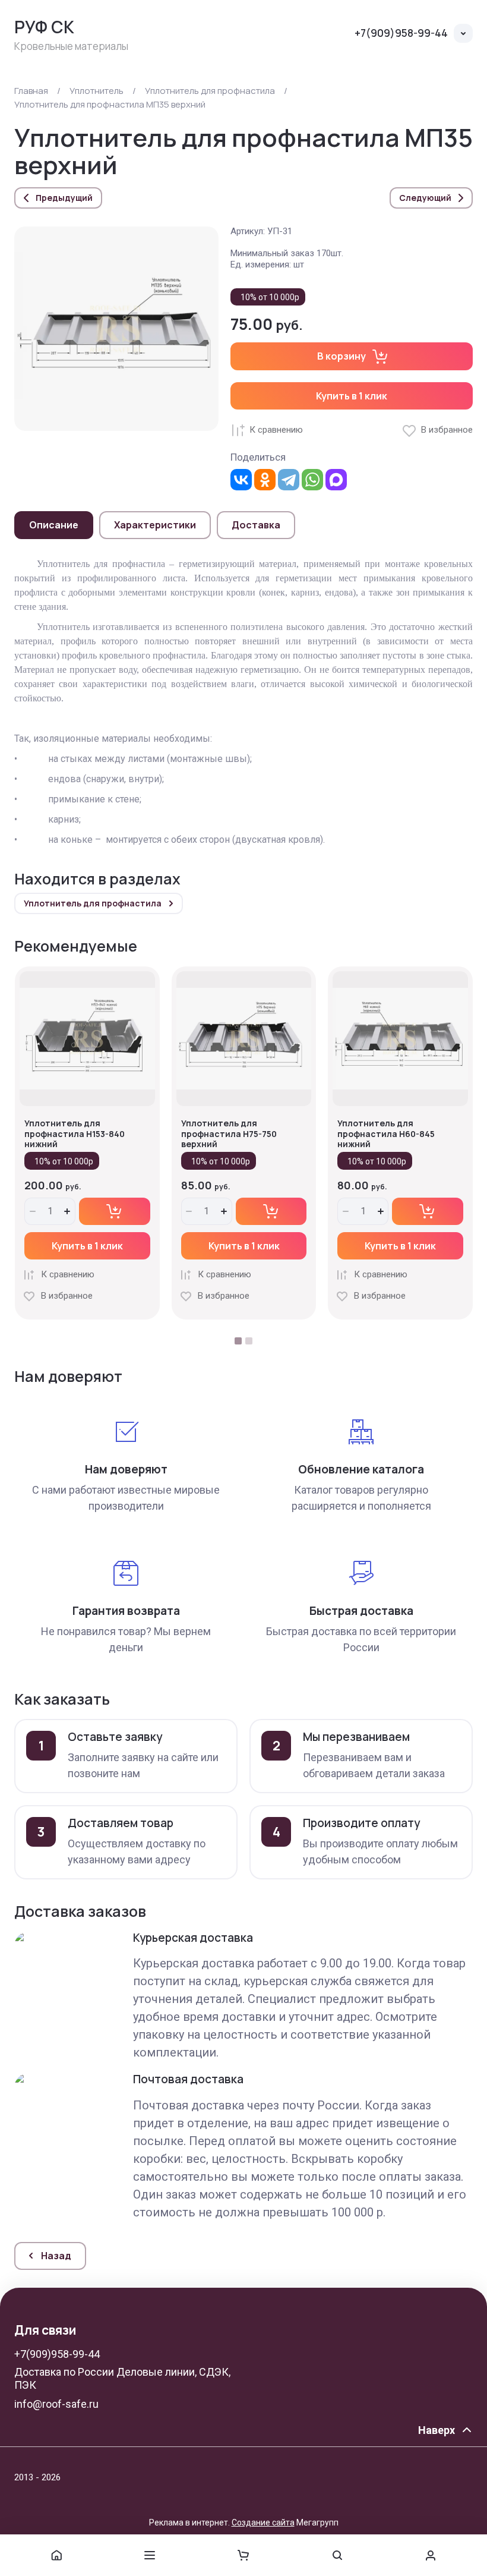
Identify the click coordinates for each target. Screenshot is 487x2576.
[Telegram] (289, 480)
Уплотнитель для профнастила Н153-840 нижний (75, 1133)
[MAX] (336, 480)
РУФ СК (44, 27)
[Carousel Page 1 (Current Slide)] (238, 1341)
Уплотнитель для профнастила (210, 91)
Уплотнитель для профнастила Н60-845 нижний (386, 1133)
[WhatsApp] (312, 480)
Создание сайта (263, 2523)
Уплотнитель (97, 91)
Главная (31, 91)
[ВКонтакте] (241, 480)
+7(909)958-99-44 (401, 33)
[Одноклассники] (265, 480)
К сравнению (276, 430)
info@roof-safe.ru (56, 2404)
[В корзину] (115, 1211)
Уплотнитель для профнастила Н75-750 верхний (229, 1133)
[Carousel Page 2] (249, 1341)
